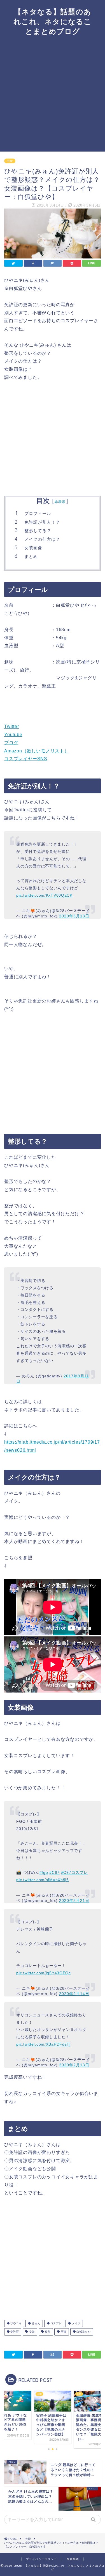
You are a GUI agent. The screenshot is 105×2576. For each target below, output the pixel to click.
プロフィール (38, 513)
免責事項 (73, 2559)
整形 (47, 2332)
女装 (32, 2332)
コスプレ (56, 2323)
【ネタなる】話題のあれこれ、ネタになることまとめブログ (53, 21)
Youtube (13, 735)
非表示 (60, 502)
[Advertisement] (53, 96)
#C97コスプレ (74, 1872)
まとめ (31, 556)
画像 (63, 2332)
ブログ (11, 743)
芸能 (10, 161)
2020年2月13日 (74, 2065)
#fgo (44, 1872)
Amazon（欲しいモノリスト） (37, 751)
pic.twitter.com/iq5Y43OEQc (44, 1973)
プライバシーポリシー (41, 2559)
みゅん (36, 2323)
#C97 (54, 1872)
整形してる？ (38, 531)
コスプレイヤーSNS (26, 759)
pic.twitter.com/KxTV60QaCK (44, 895)
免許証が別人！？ (42, 522)
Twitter (12, 726)
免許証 (14, 2332)
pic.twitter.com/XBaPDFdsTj (43, 2044)
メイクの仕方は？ (42, 539)
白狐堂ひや (83, 2332)
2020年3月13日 (74, 916)
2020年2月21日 (74, 1900)
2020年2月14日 (74, 1994)
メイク (76, 2323)
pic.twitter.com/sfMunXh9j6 (43, 1880)
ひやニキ (16, 2323)
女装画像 (33, 548)
